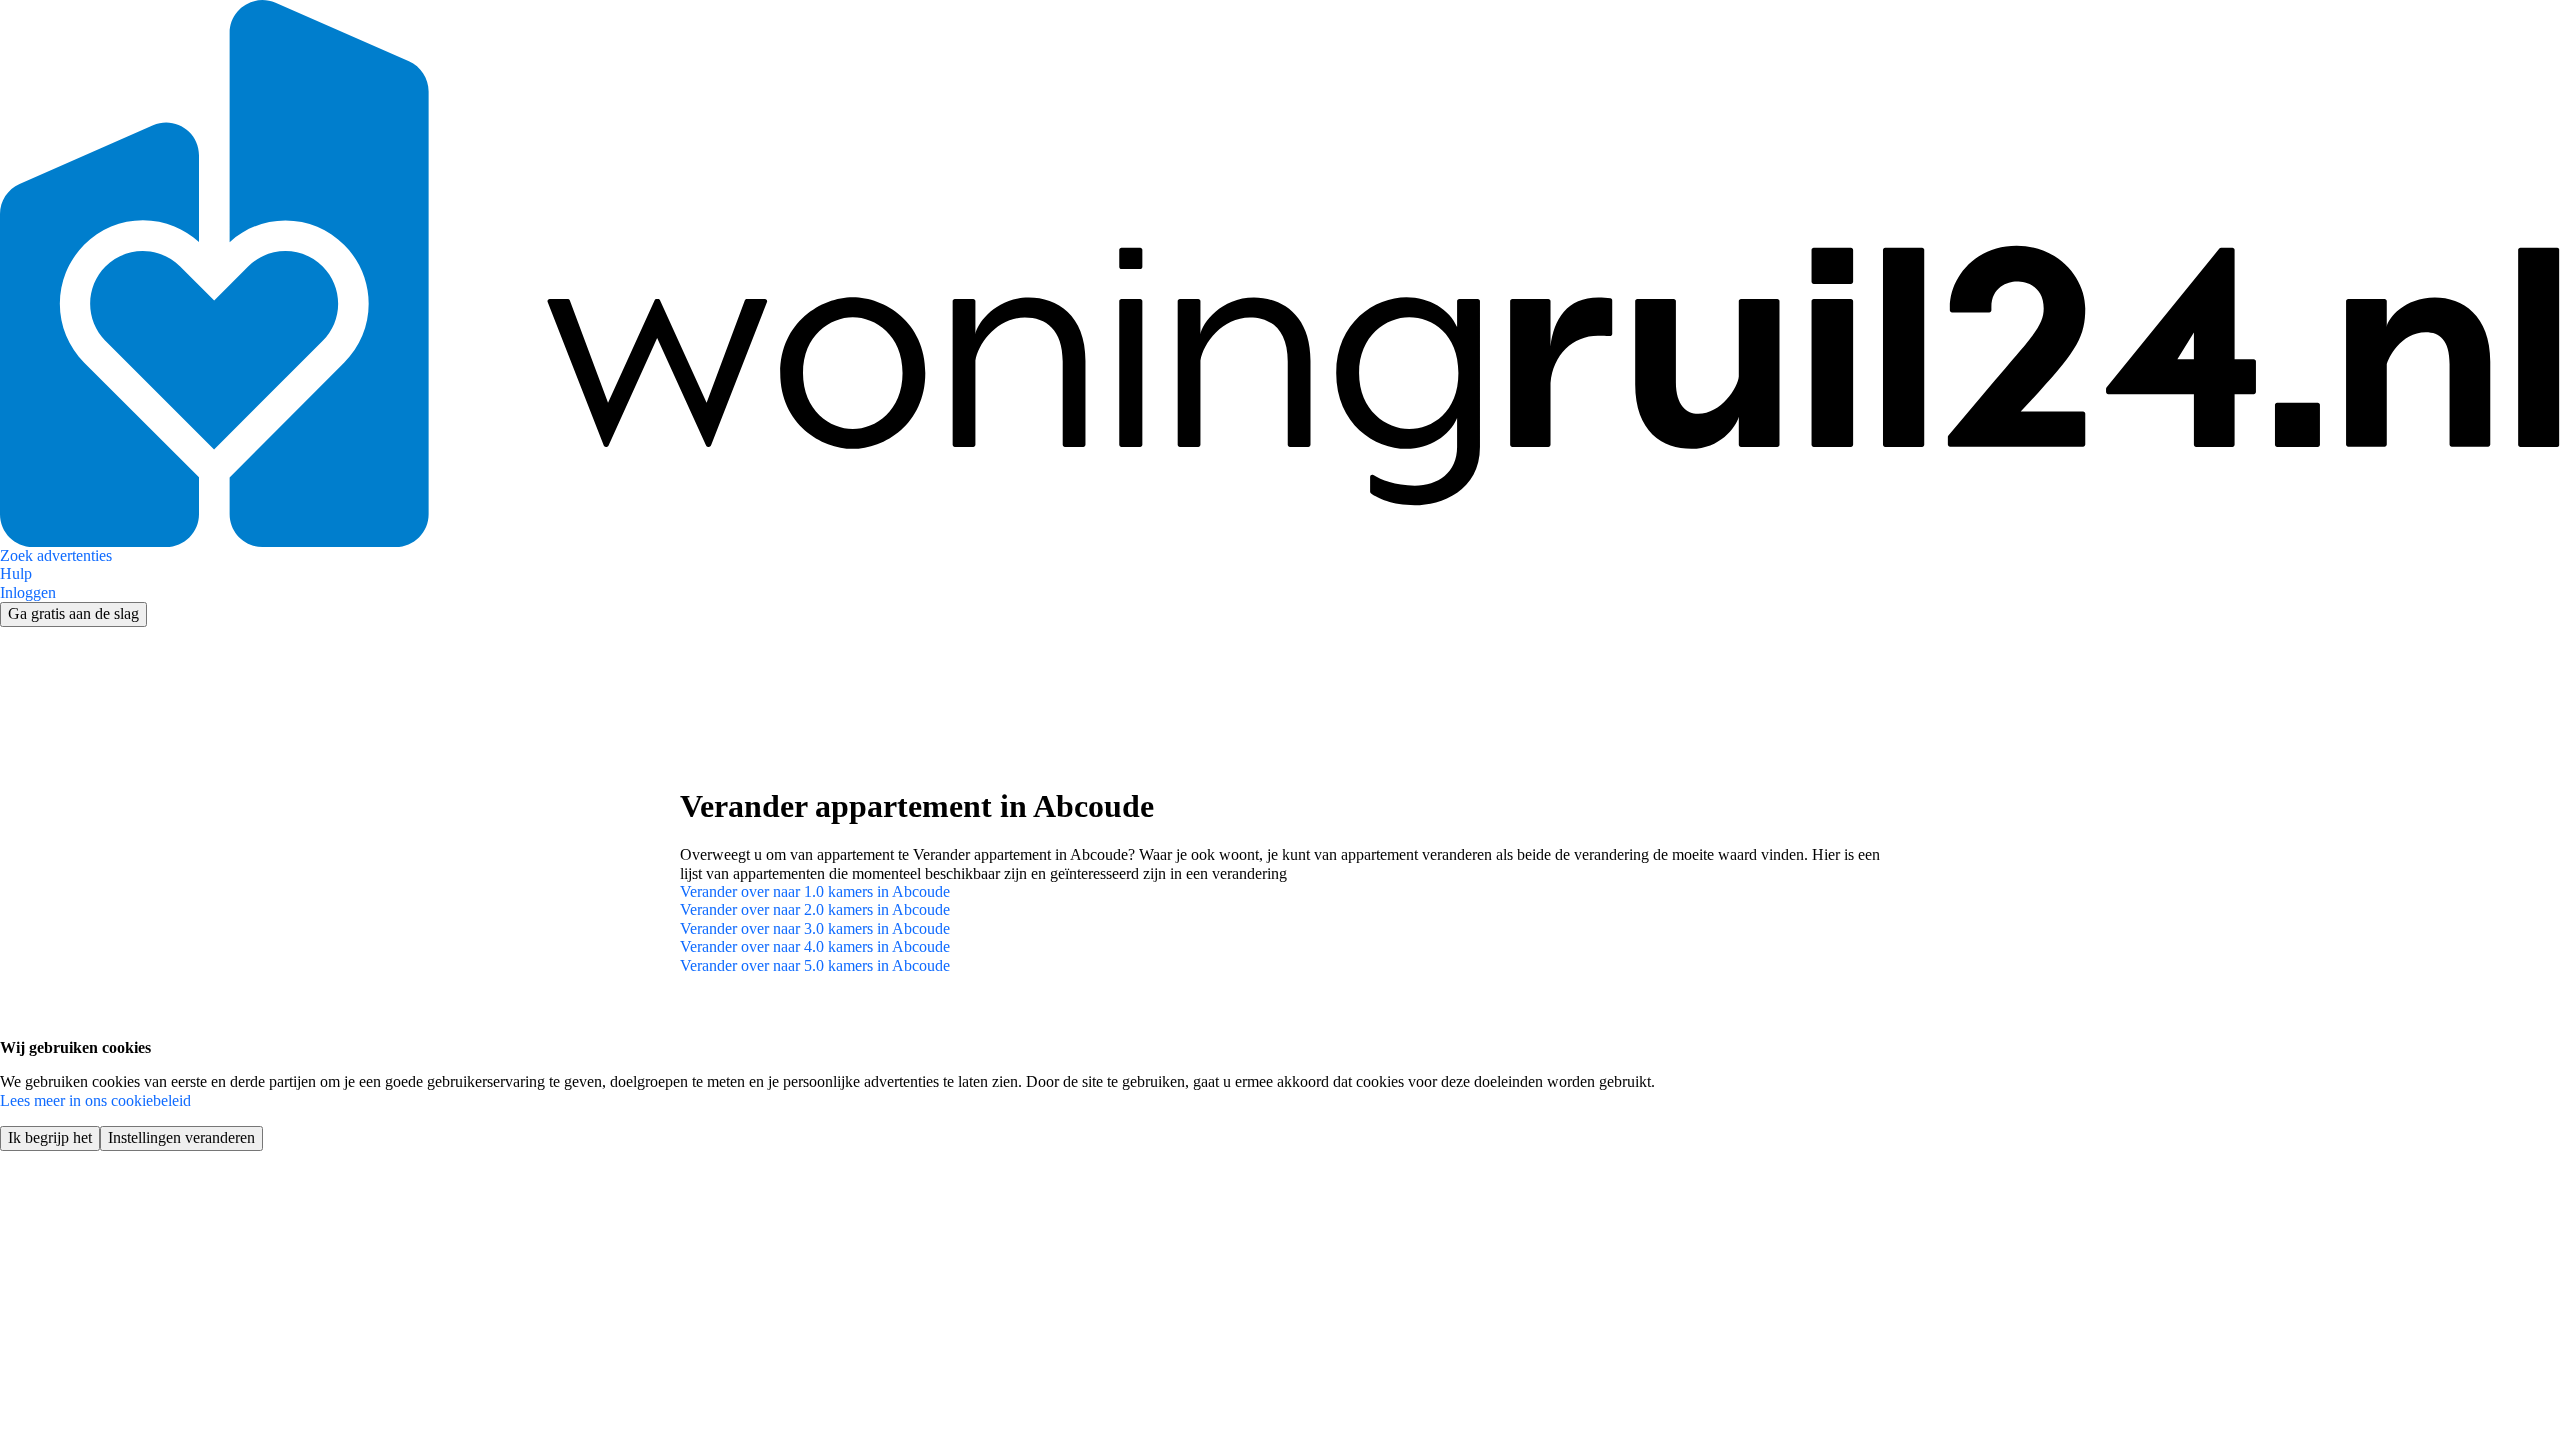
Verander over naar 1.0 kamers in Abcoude (815, 891)
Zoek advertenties (56, 555)
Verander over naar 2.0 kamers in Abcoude (815, 909)
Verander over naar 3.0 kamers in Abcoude (815, 928)
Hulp (16, 573)
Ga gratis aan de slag (73, 613)
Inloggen (28, 592)
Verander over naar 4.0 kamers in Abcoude (815, 946)
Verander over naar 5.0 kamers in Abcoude (815, 965)
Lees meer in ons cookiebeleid (95, 1100)
